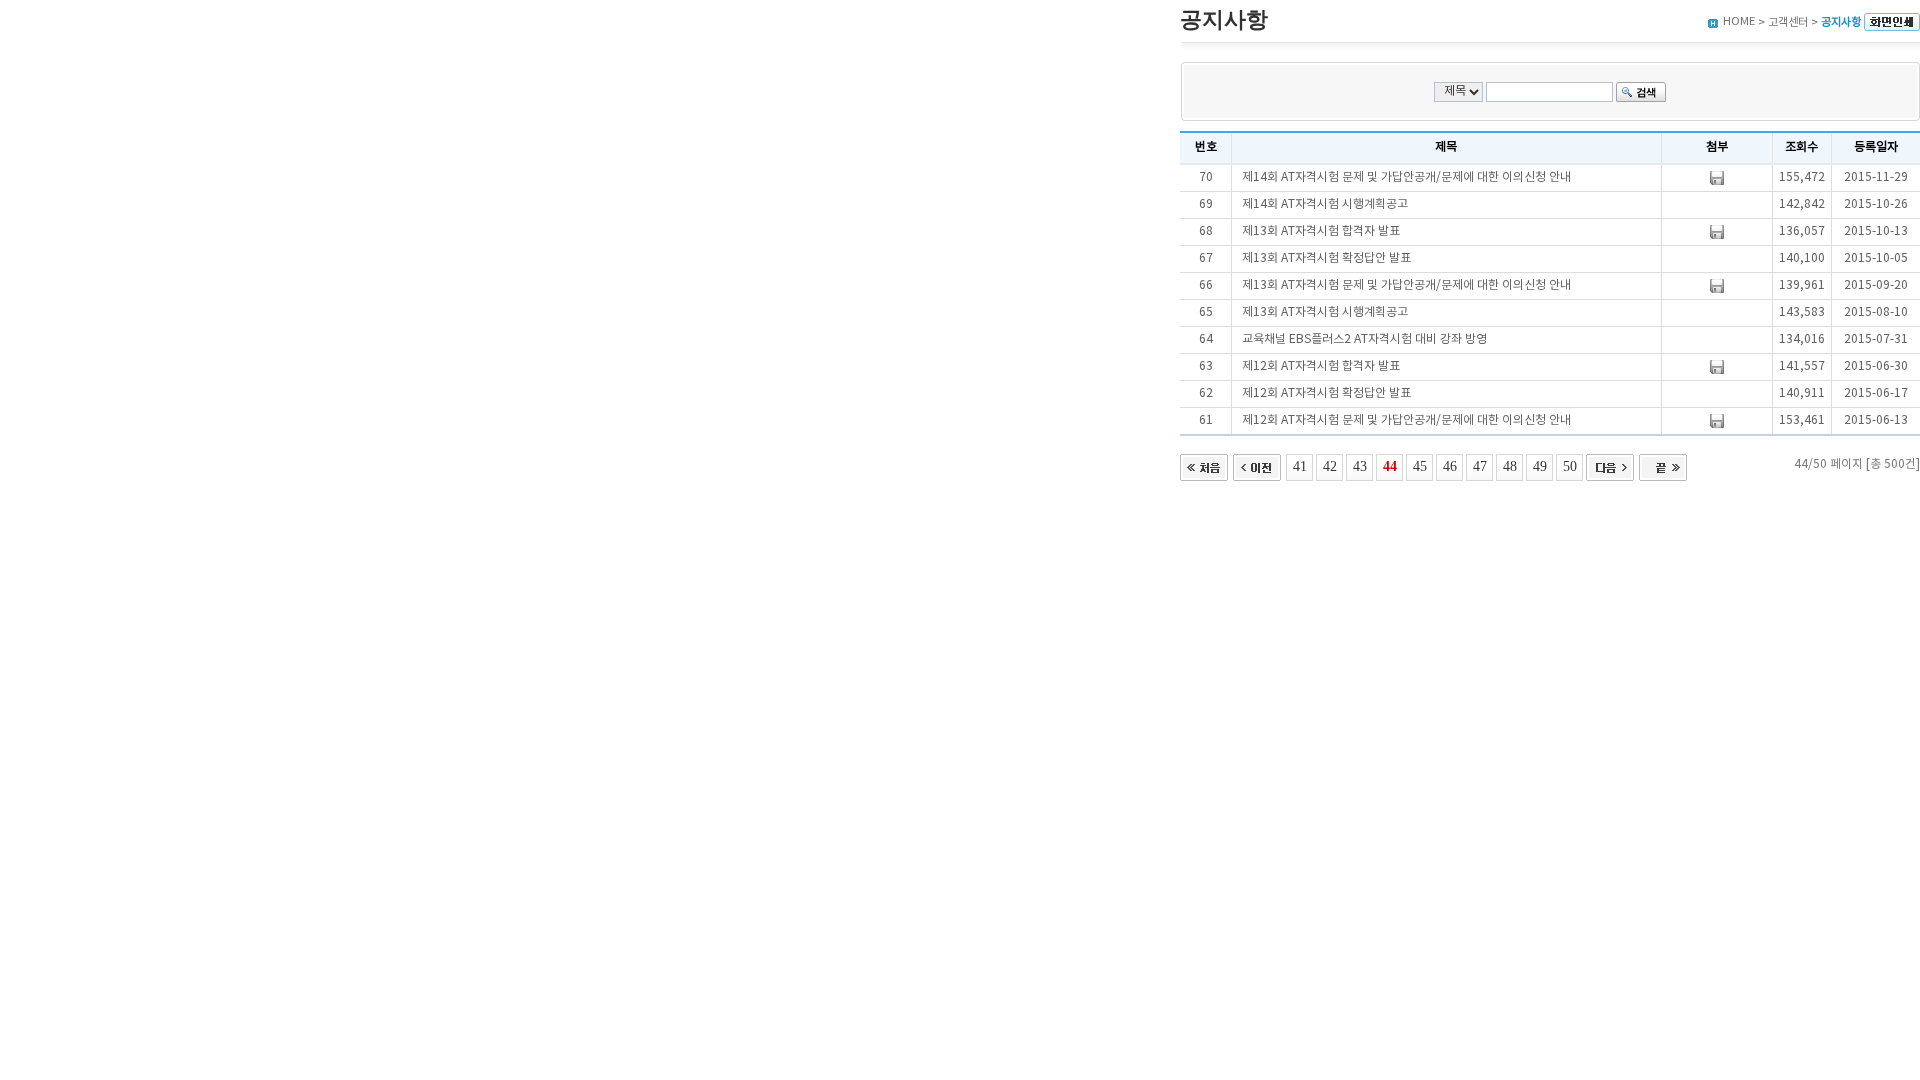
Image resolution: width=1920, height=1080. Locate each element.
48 (1510, 466)
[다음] (1610, 465)
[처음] (1204, 465)
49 (1540, 466)
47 (1480, 466)
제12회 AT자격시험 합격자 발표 (1321, 366)
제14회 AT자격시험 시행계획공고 (1325, 204)
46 (1450, 466)
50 (1570, 466)
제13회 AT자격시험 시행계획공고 (1325, 312)
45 (1420, 466)
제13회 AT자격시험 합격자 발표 (1321, 231)
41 (1300, 466)
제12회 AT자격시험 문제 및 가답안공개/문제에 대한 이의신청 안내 (1406, 420)
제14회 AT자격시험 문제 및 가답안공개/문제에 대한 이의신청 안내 (1406, 177)
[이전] (1257, 465)
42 (1330, 466)
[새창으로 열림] (1892, 22)
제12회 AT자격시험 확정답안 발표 (1326, 393)
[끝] (1663, 465)
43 (1360, 466)
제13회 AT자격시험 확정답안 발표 (1326, 258)
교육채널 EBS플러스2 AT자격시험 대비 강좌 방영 (1364, 339)
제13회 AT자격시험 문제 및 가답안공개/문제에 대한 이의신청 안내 (1406, 285)
